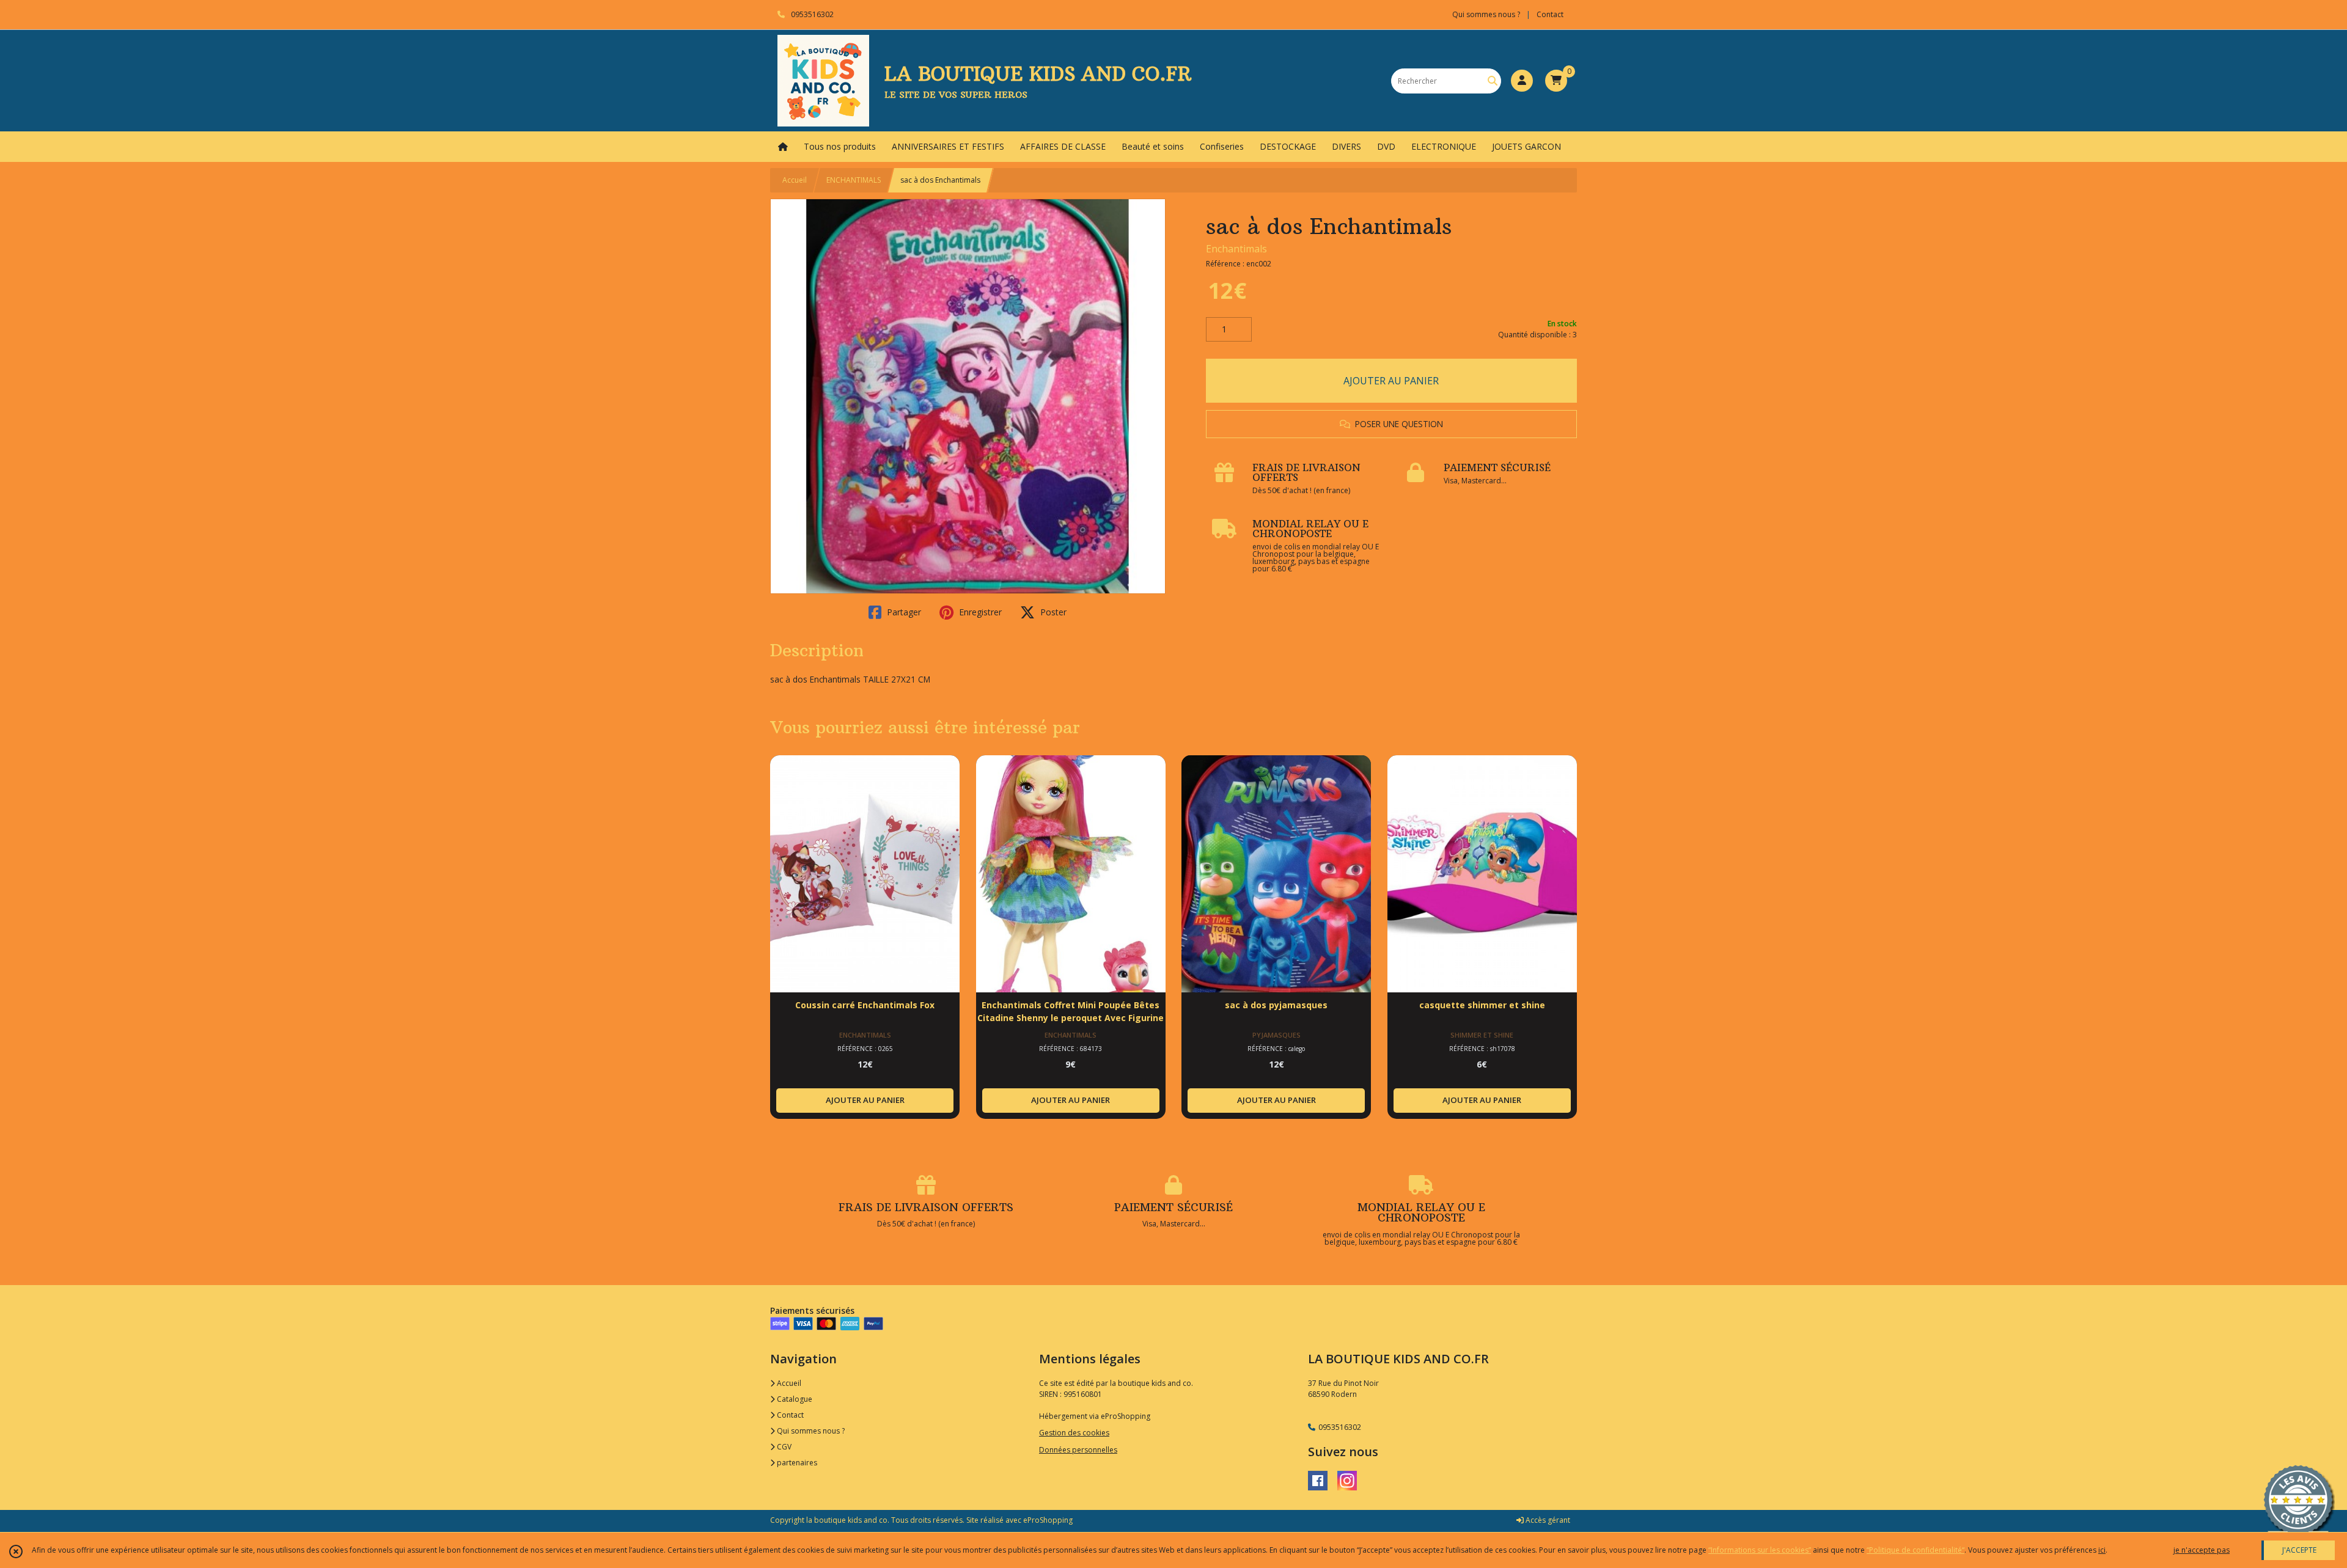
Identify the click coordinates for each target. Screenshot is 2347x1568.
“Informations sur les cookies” (1760, 1550)
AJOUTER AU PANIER (1391, 381)
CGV (783, 1447)
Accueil (795, 180)
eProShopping (1048, 1520)
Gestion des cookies (1074, 1433)
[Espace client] (1522, 81)
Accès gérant (1547, 1520)
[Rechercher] (1493, 81)
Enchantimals (1236, 249)
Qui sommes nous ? (810, 1431)
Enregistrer (979, 612)
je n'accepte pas (2202, 1550)
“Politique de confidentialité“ (1915, 1550)
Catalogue (794, 1399)
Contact (1550, 14)
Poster (1052, 612)
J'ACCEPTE (2299, 1550)
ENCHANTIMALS (854, 180)
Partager (903, 612)
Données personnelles (1078, 1450)
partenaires (796, 1463)
